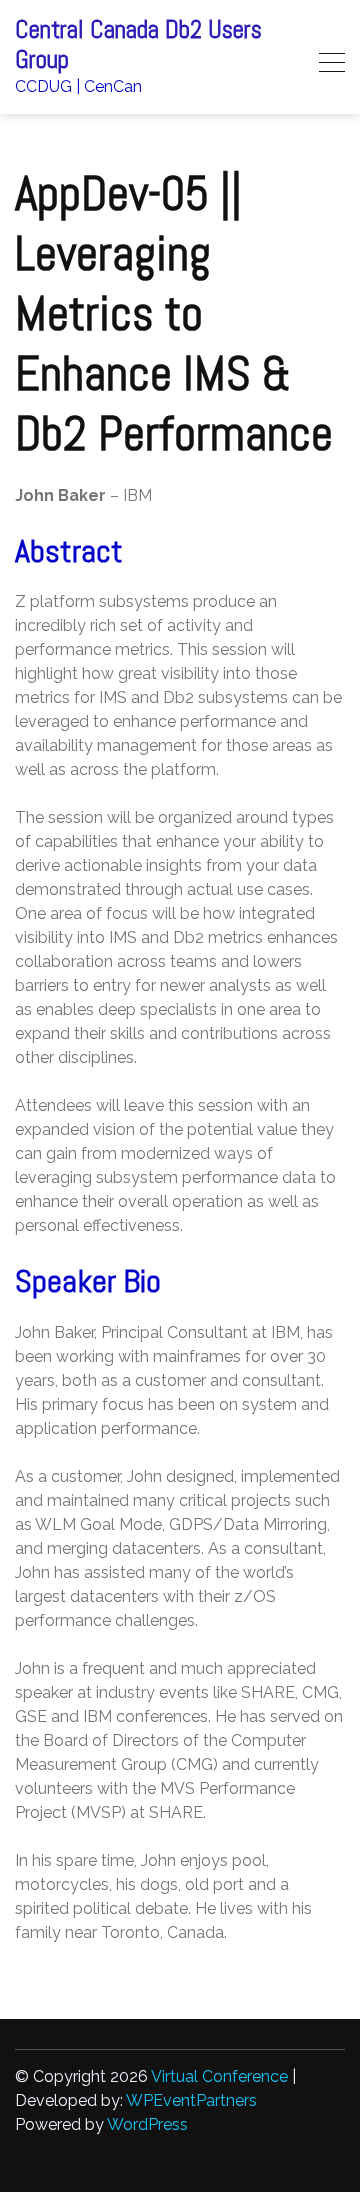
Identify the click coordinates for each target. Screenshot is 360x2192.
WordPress (147, 2124)
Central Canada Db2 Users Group (138, 45)
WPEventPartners (191, 2100)
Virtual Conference (219, 2076)
